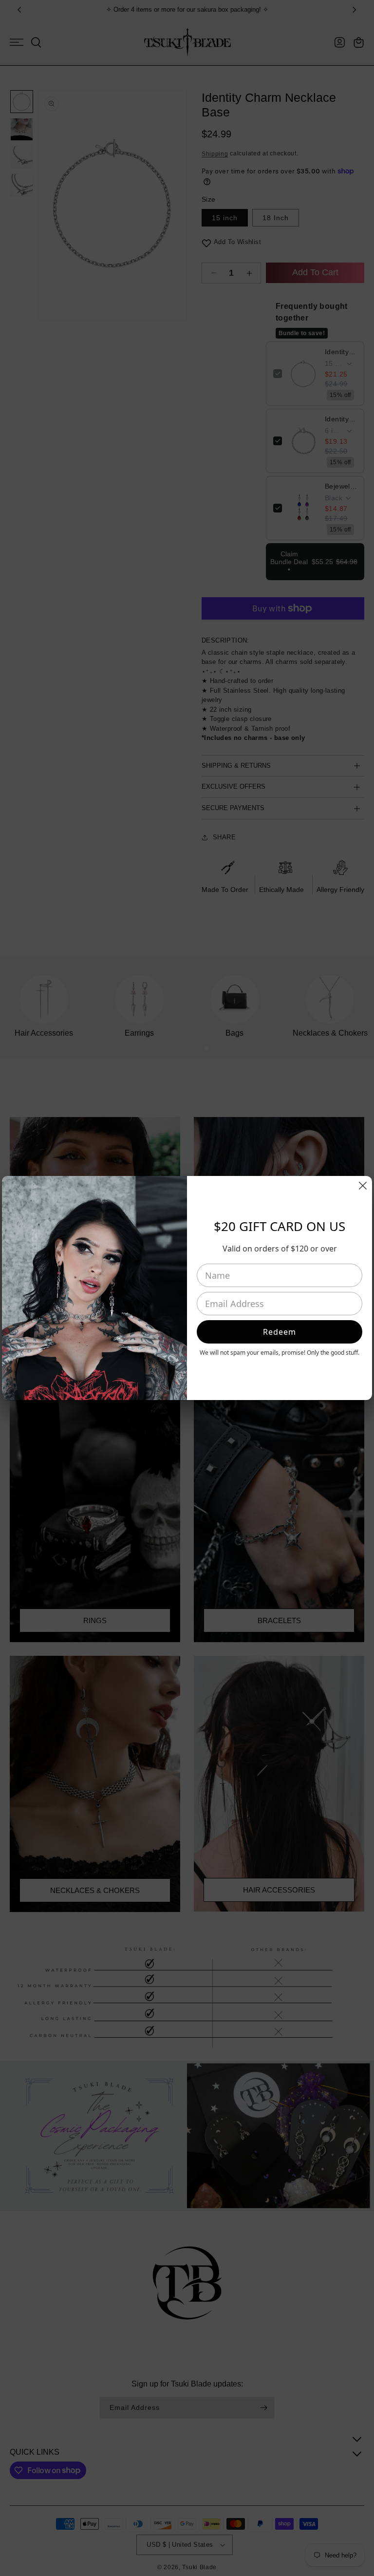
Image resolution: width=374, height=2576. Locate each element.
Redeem (280, 1332)
